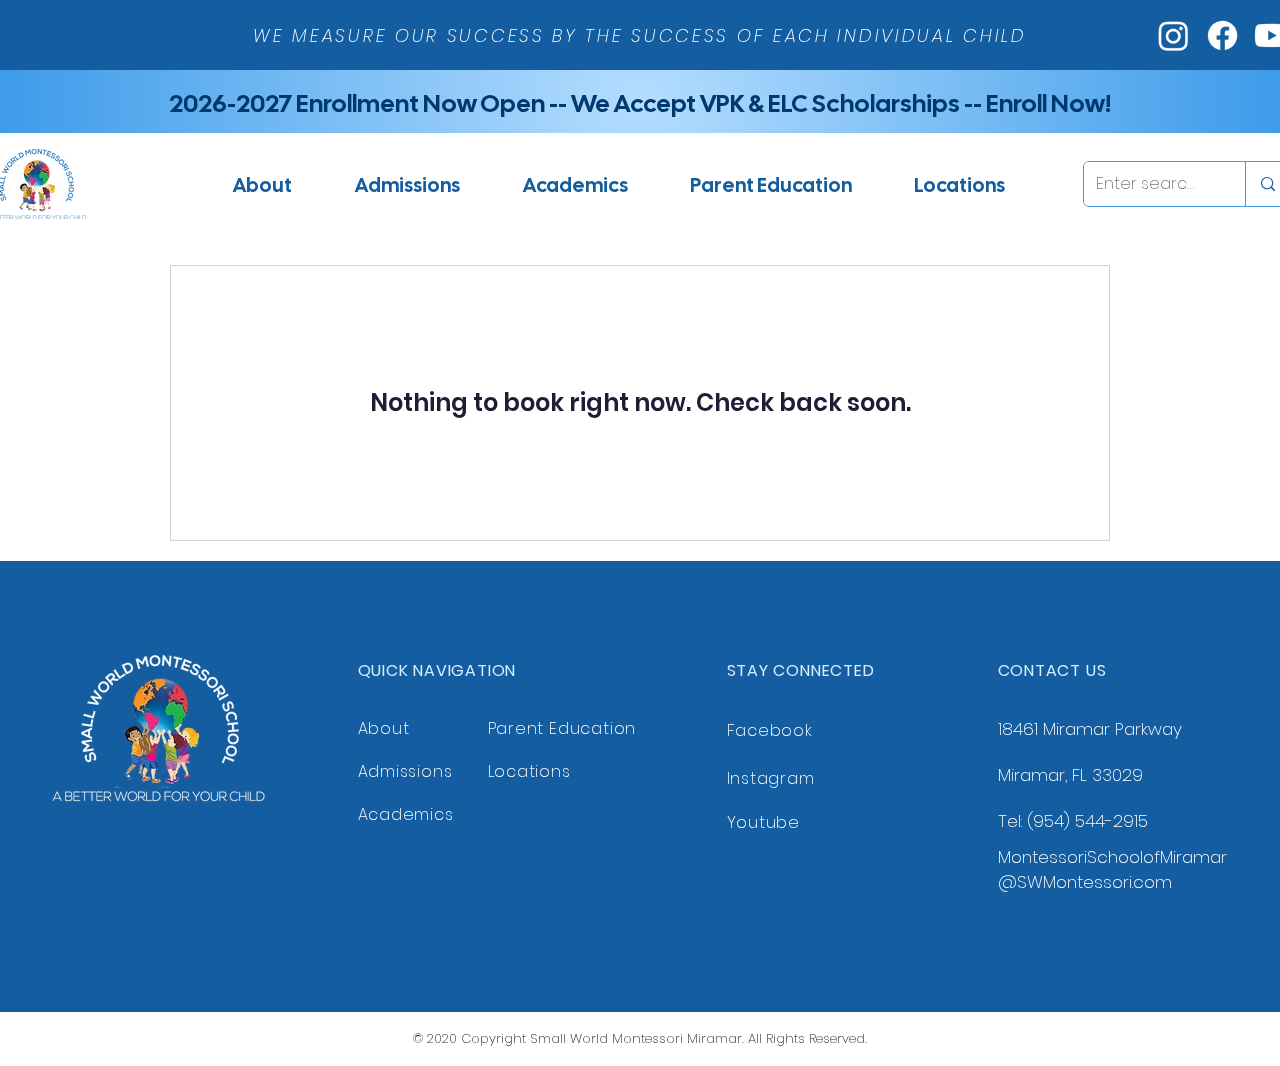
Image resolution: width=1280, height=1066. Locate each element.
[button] (407, 184)
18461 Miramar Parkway (1090, 729)
